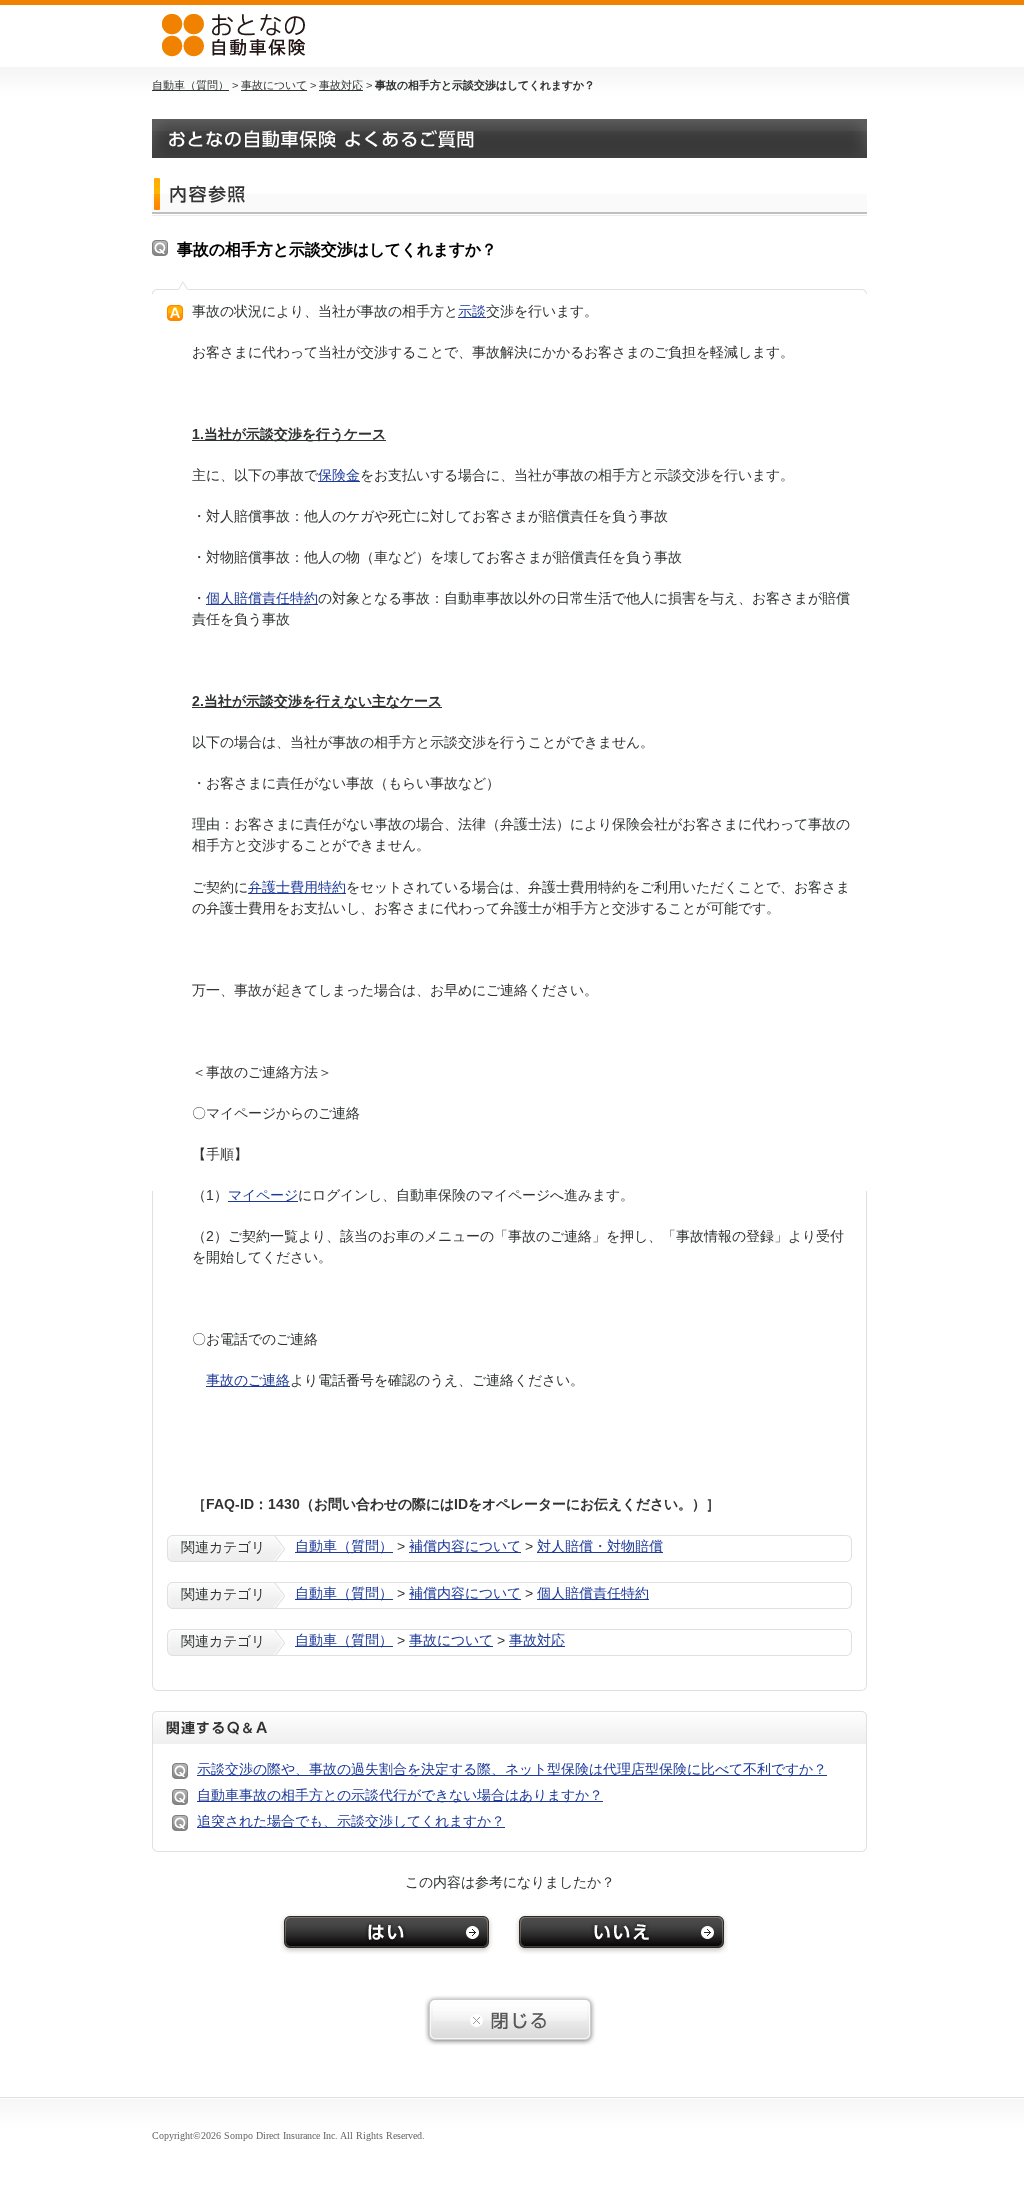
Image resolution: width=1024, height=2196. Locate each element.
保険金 (339, 475)
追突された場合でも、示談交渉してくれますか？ (351, 1821)
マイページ (263, 1195)
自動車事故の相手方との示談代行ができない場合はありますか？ (400, 1795)
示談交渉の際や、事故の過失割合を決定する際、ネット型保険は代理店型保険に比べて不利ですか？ (512, 1769)
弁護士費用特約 (297, 887)
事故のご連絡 (248, 1380)
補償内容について (465, 1546)
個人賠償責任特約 (262, 598)
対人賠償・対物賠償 (600, 1546)
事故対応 (341, 85)
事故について (274, 85)
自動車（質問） (190, 85)
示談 (472, 311)
